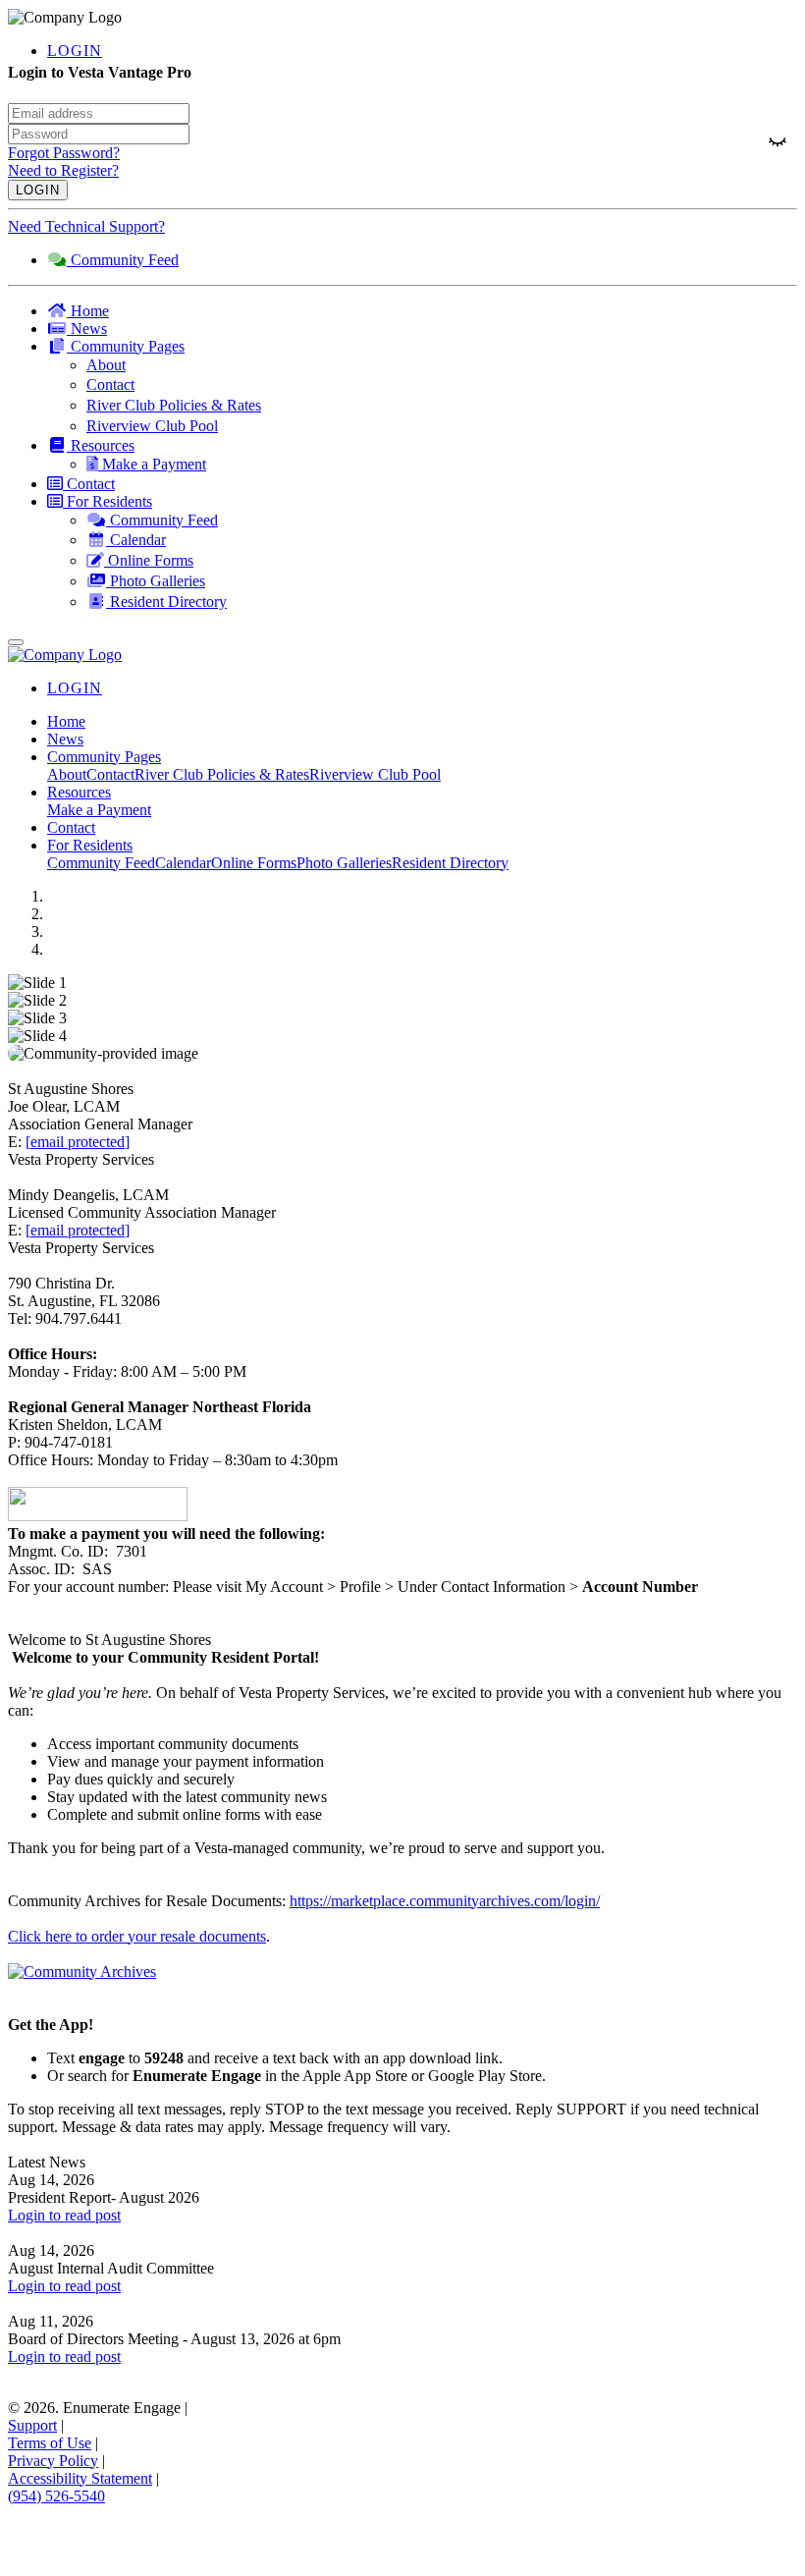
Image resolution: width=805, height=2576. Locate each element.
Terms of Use (50, 2443)
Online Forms (254, 863)
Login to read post (64, 2215)
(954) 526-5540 (56, 2496)
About (67, 774)
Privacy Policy (53, 2461)
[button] (422, 347)
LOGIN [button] (75, 51)
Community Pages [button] (104, 757)
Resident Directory (450, 863)
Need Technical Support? (86, 226)
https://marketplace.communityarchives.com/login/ (445, 1901)
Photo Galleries (344, 863)
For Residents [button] (90, 845)
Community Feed (101, 863)
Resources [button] (79, 792)
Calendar (183, 863)
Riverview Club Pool (375, 774)
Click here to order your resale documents (137, 1936)
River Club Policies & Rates (222, 774)
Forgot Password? (64, 153)
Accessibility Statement (80, 2478)
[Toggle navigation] (16, 642)
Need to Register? (63, 170)
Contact (110, 774)
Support (32, 2425)
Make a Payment (99, 810)
